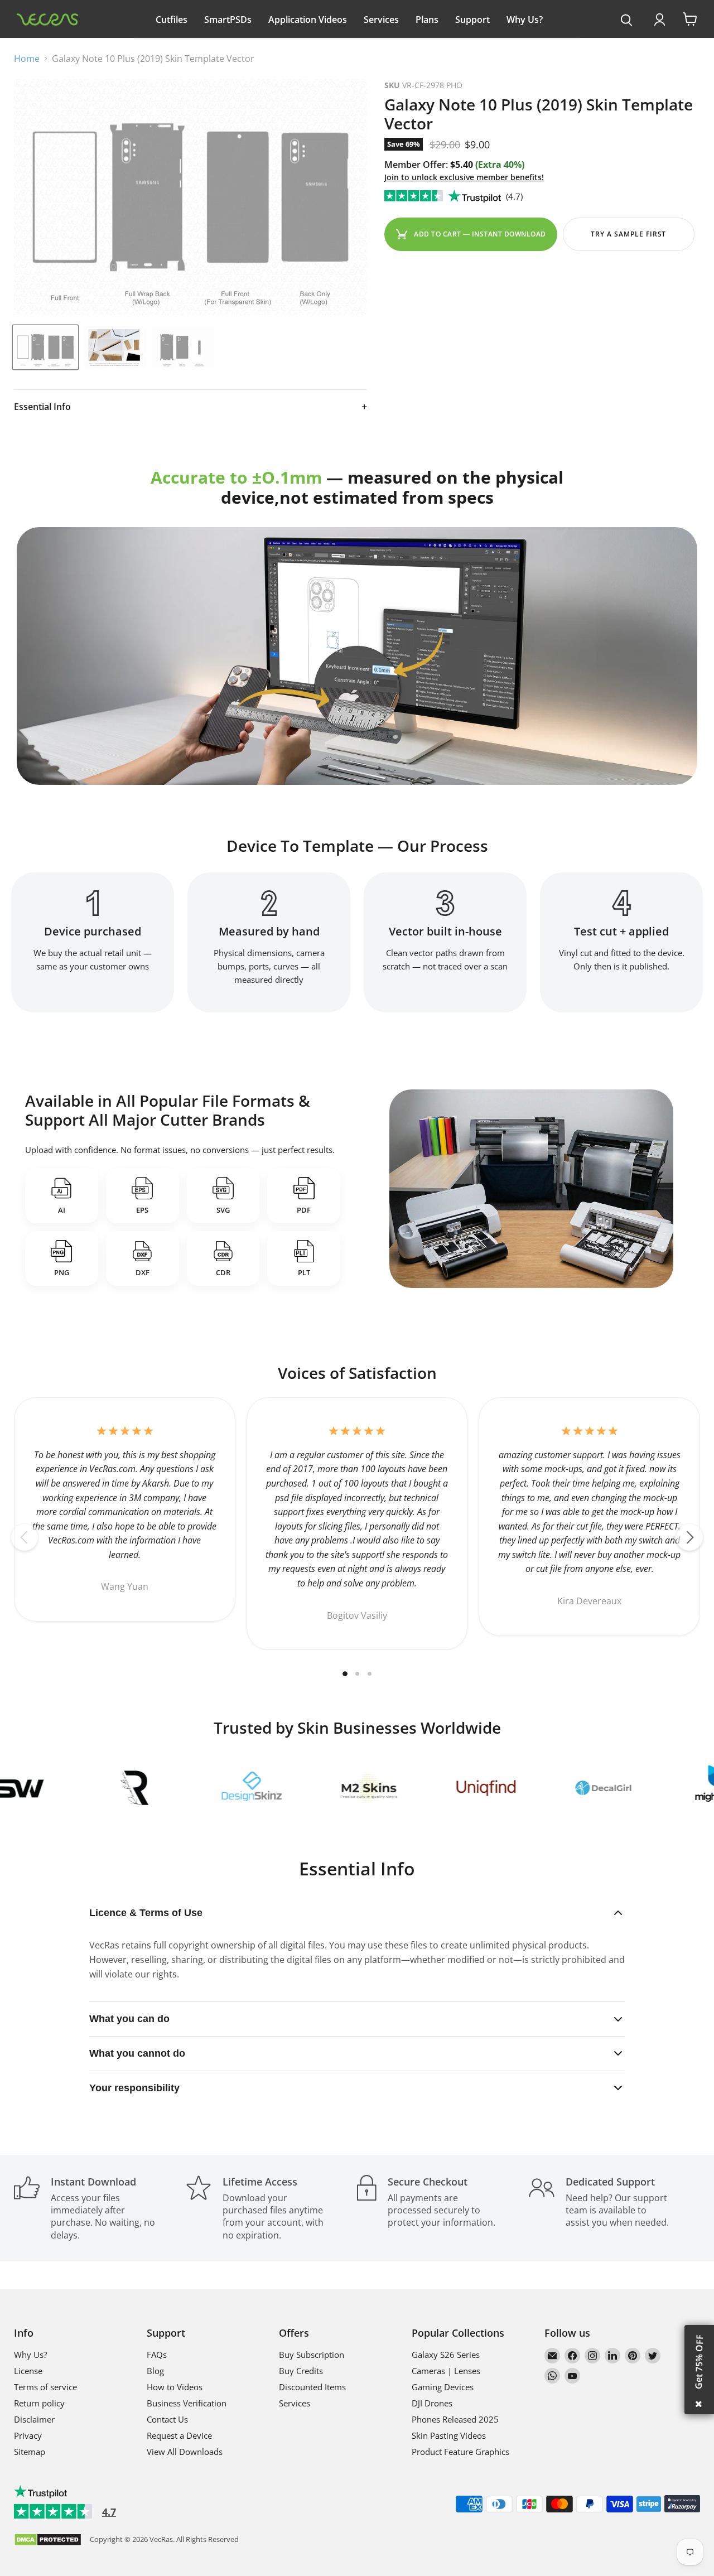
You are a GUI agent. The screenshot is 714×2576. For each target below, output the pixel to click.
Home (27, 59)
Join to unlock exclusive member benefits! (464, 177)
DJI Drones (432, 2403)
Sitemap (30, 2452)
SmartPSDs (228, 20)
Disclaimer (34, 2419)
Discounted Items (312, 2387)
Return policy (39, 2403)
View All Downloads (185, 2452)
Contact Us (167, 2419)
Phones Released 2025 (455, 2419)
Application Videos (308, 20)
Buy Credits (301, 2371)
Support (472, 20)
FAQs (157, 2355)
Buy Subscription (312, 2355)
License (28, 2371)
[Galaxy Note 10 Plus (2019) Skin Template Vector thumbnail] (45, 347)
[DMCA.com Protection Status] (48, 2541)
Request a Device (179, 2435)
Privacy (28, 2435)
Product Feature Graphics (460, 2452)
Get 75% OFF (699, 2362)
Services (381, 20)
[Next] (689, 1537)
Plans (427, 20)
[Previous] (25, 1537)
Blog (155, 2371)
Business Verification (187, 2403)
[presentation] (627, 21)
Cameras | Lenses (446, 2371)
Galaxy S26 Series (446, 2355)
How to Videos (175, 2387)
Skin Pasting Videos (449, 2435)
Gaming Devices (443, 2387)
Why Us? (525, 20)
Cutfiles (172, 20)
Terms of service (45, 2387)
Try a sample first (628, 234)
